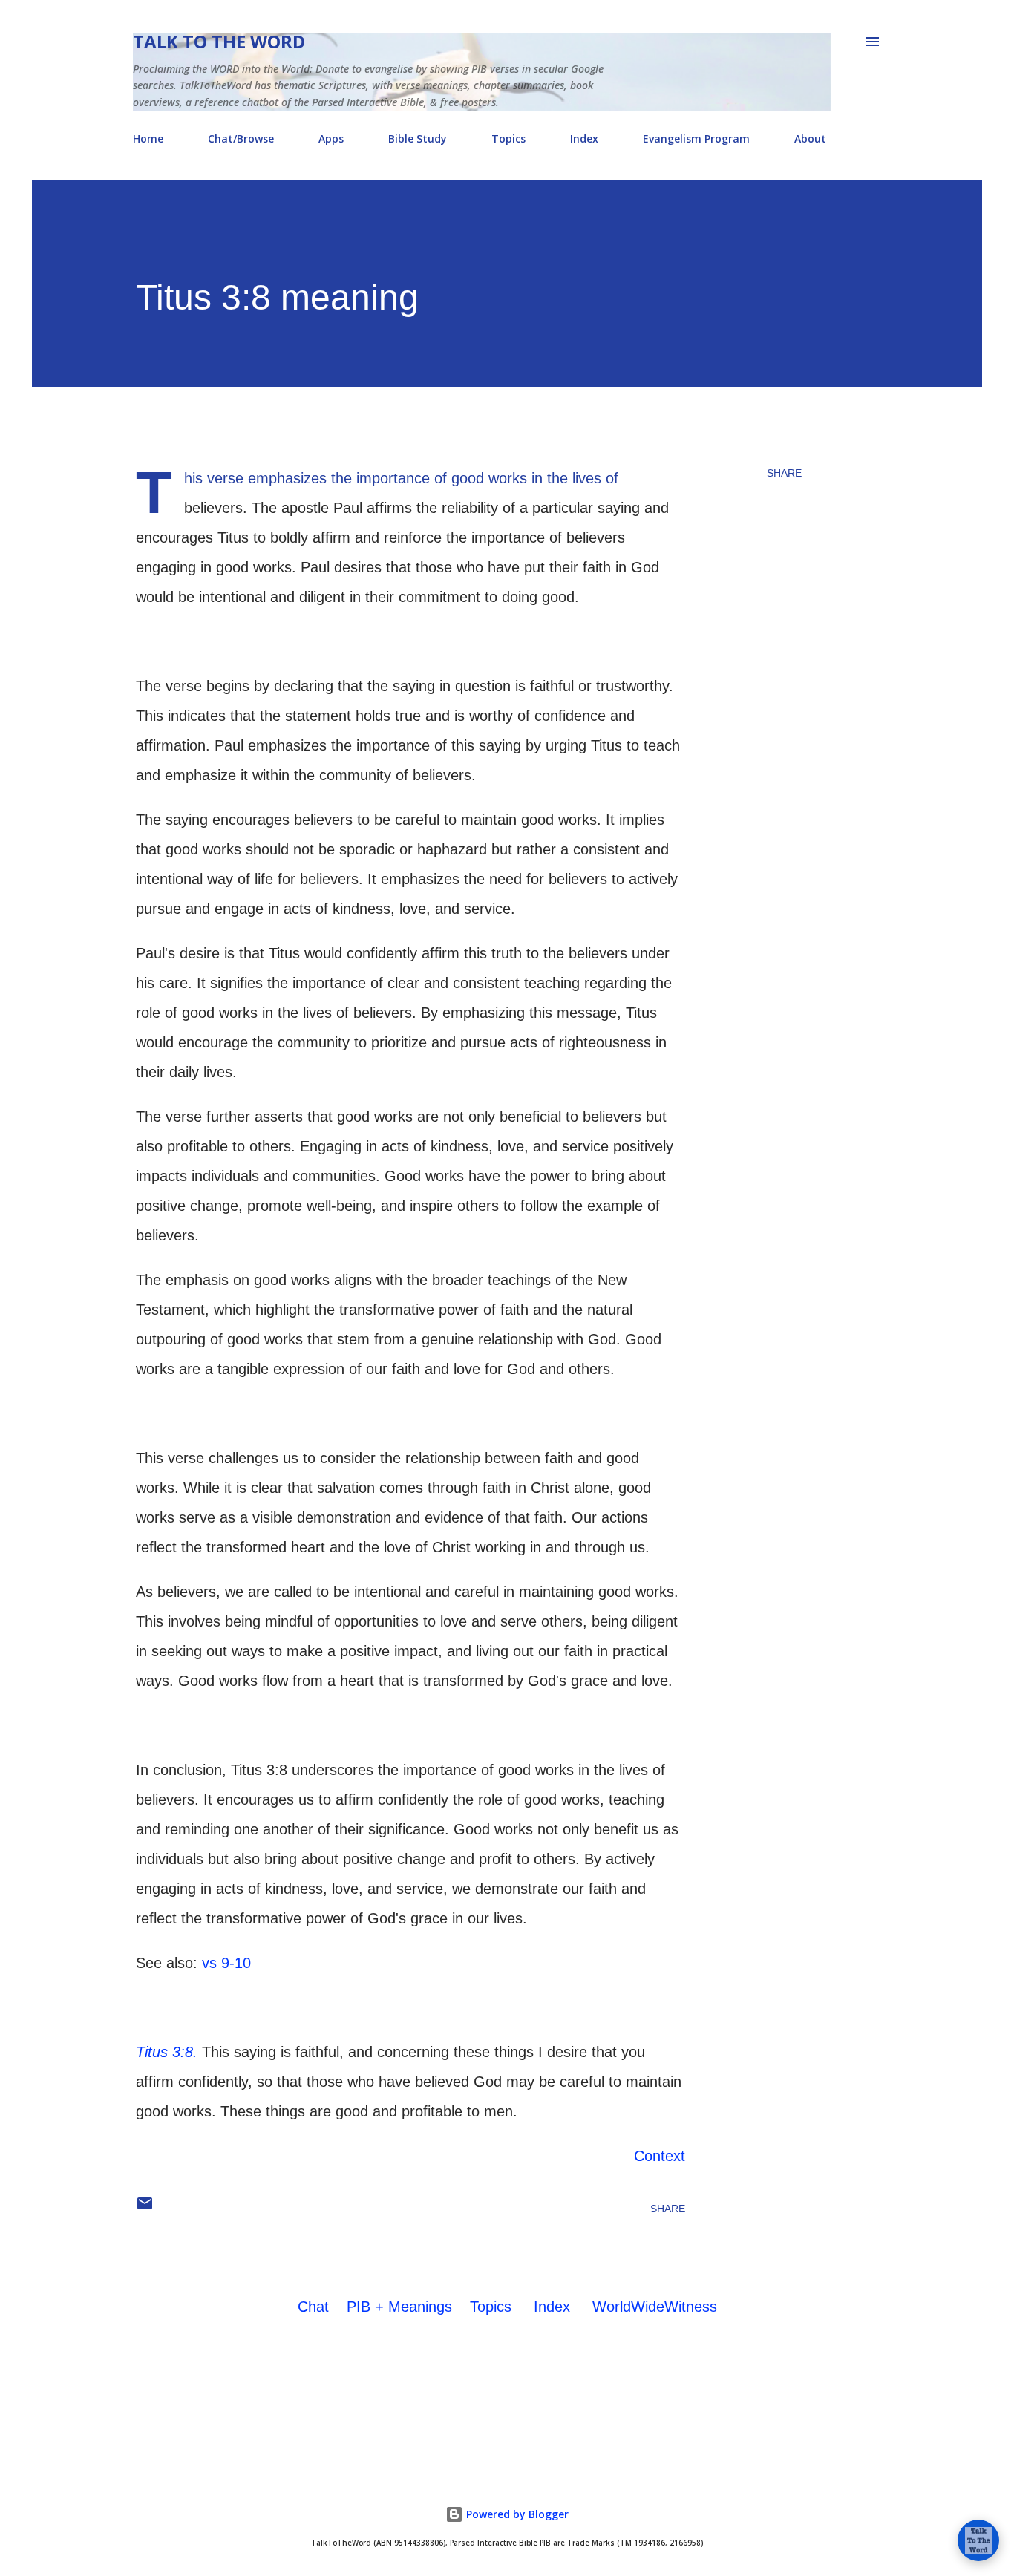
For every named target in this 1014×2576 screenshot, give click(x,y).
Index (584, 138)
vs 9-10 (226, 1963)
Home (148, 138)
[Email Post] (145, 2209)
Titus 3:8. (167, 2052)
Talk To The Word (219, 41)
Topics (508, 138)
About (810, 138)
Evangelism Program (696, 138)
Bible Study (418, 138)
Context (660, 2156)
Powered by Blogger (516, 2514)
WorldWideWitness (655, 2307)
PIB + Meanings (399, 2307)
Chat (313, 2307)
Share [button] (784, 473)
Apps (331, 138)
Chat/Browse (241, 138)
